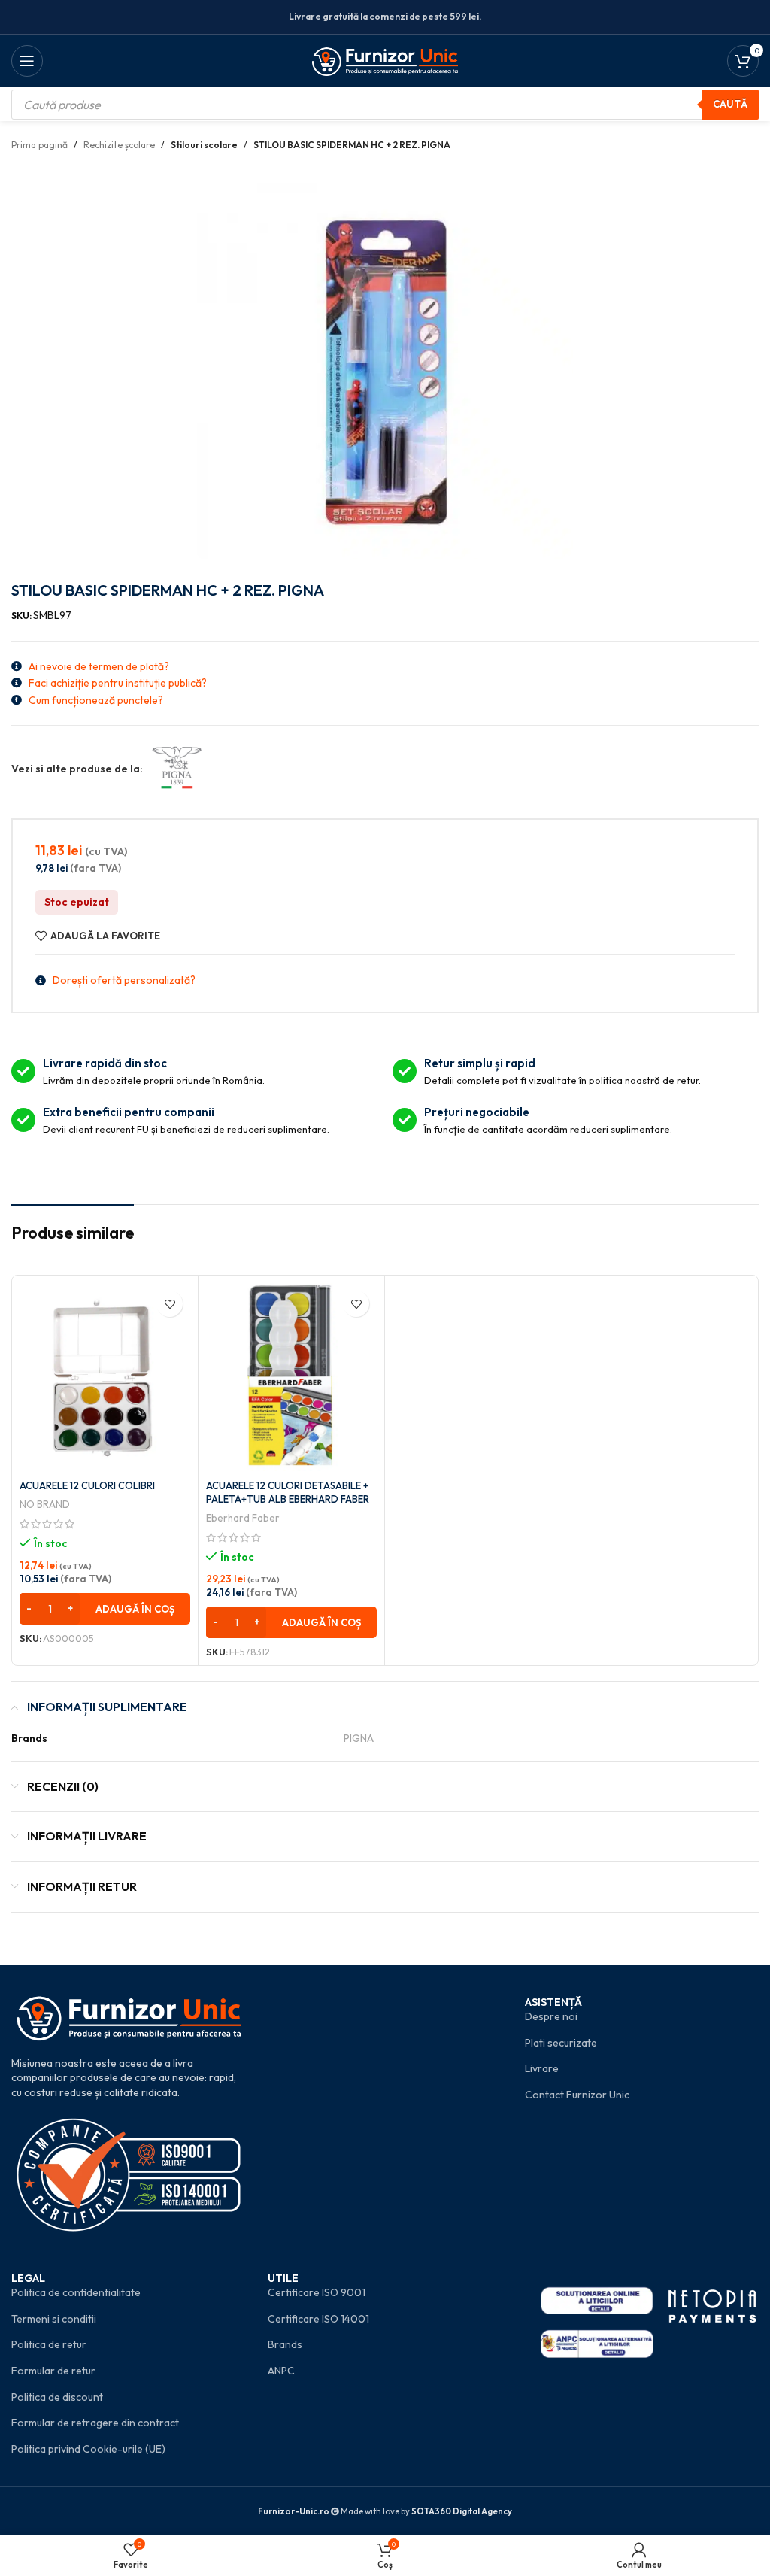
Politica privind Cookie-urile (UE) (88, 2449)
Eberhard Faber (243, 1518)
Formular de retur (53, 2371)
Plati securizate (561, 2043)
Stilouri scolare (204, 145)
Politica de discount (57, 2397)
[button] (105, 1609)
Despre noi (551, 2016)
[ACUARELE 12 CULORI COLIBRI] (105, 1377)
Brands (285, 2344)
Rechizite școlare (119, 145)
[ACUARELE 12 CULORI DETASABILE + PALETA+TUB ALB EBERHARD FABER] (291, 1377)
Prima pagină (39, 145)
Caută (730, 104)
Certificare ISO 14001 (318, 2319)
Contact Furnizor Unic (577, 2095)
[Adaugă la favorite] (170, 1304)
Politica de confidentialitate (76, 2292)
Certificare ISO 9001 (317, 2292)
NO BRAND (45, 1504)
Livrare (542, 2068)
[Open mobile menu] (27, 61)
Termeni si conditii (54, 2319)
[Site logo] (385, 59)
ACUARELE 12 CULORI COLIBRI (87, 1485)
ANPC (281, 2371)
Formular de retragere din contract (95, 2423)
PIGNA (359, 1738)
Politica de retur (49, 2344)
